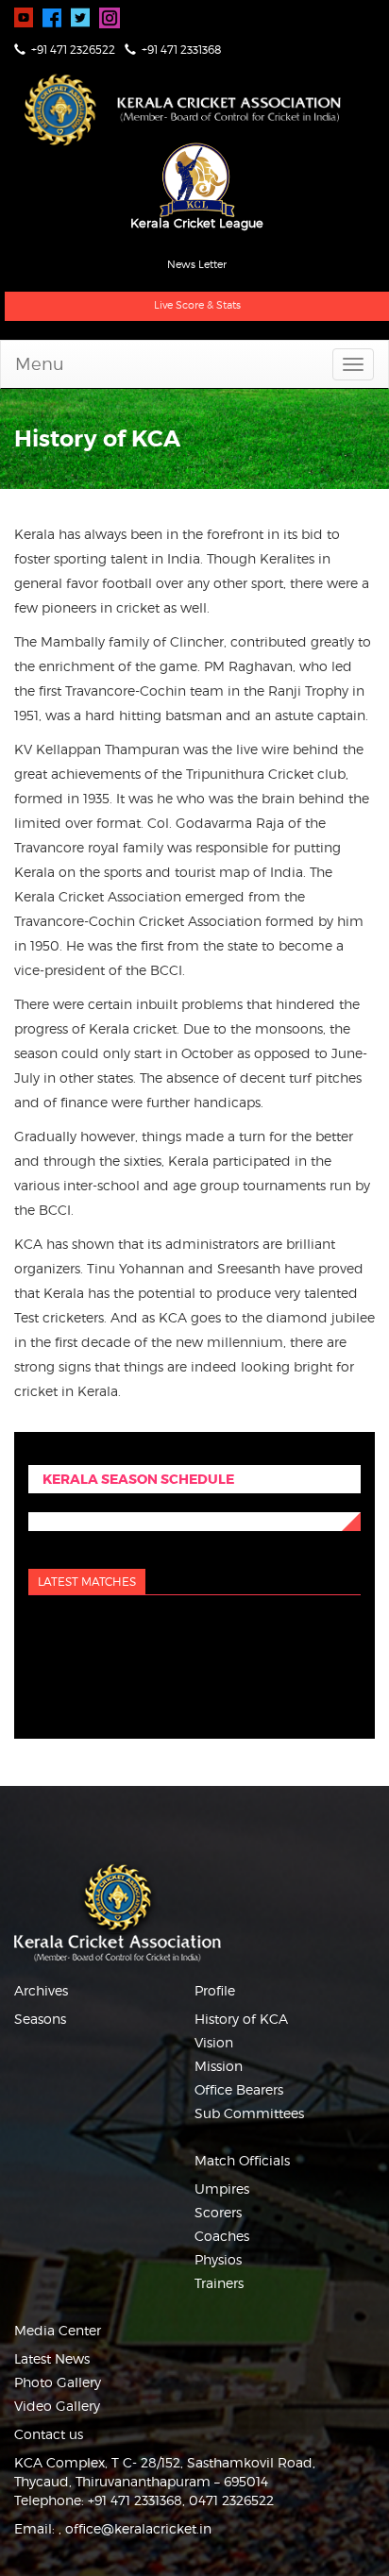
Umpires (222, 2189)
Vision (214, 2042)
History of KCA (241, 2019)
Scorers (218, 2212)
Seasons (40, 2019)
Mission (219, 2066)
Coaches (222, 2236)
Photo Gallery (58, 2382)
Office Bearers (239, 2089)
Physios (218, 2259)
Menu (40, 364)
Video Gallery (57, 2406)
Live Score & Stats (197, 305)
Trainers (219, 2283)
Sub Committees (249, 2113)
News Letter (197, 264)
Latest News (52, 2358)
